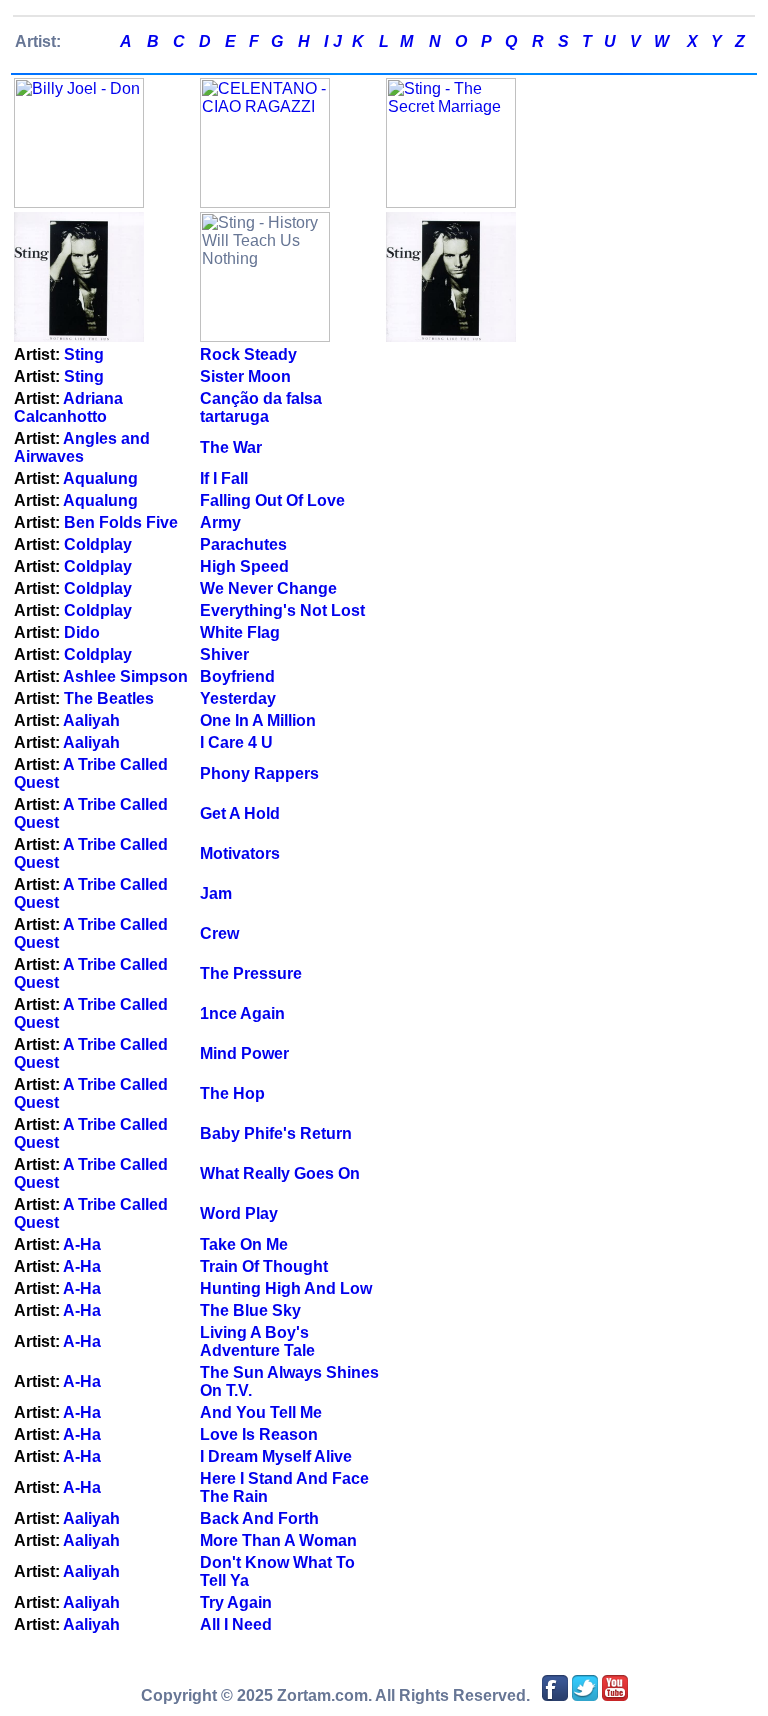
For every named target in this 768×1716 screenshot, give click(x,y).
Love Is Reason (259, 1434)
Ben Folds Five (121, 522)
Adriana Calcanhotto (68, 407)
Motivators (240, 853)
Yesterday (238, 698)
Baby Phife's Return (276, 1133)
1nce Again (242, 1013)
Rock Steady (248, 354)
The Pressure (251, 973)
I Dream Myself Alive (276, 1456)
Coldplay (98, 544)
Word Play (239, 1213)
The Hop (232, 1093)
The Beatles (109, 698)
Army (220, 522)
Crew (219, 933)
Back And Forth (259, 1518)
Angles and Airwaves (82, 447)
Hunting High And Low (286, 1288)
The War (231, 447)
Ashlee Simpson (125, 676)
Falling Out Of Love (272, 500)
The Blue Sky (250, 1310)
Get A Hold (240, 813)
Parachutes (243, 544)
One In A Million (258, 720)
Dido (82, 632)
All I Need (236, 1624)
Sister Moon (245, 376)
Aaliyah (91, 720)
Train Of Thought (264, 1266)
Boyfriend (237, 676)
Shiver (224, 654)
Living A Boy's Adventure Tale (257, 1341)
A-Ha (82, 1244)
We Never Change (268, 588)
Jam (216, 893)
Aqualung (100, 478)
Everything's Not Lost (282, 610)
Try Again (236, 1602)
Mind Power (244, 1053)
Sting (84, 354)
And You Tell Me (261, 1412)
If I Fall (224, 478)
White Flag (240, 632)
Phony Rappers (259, 773)
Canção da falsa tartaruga (261, 407)
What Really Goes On (280, 1173)
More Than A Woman (278, 1540)
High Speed (244, 566)
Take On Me (244, 1244)
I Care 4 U (236, 742)
